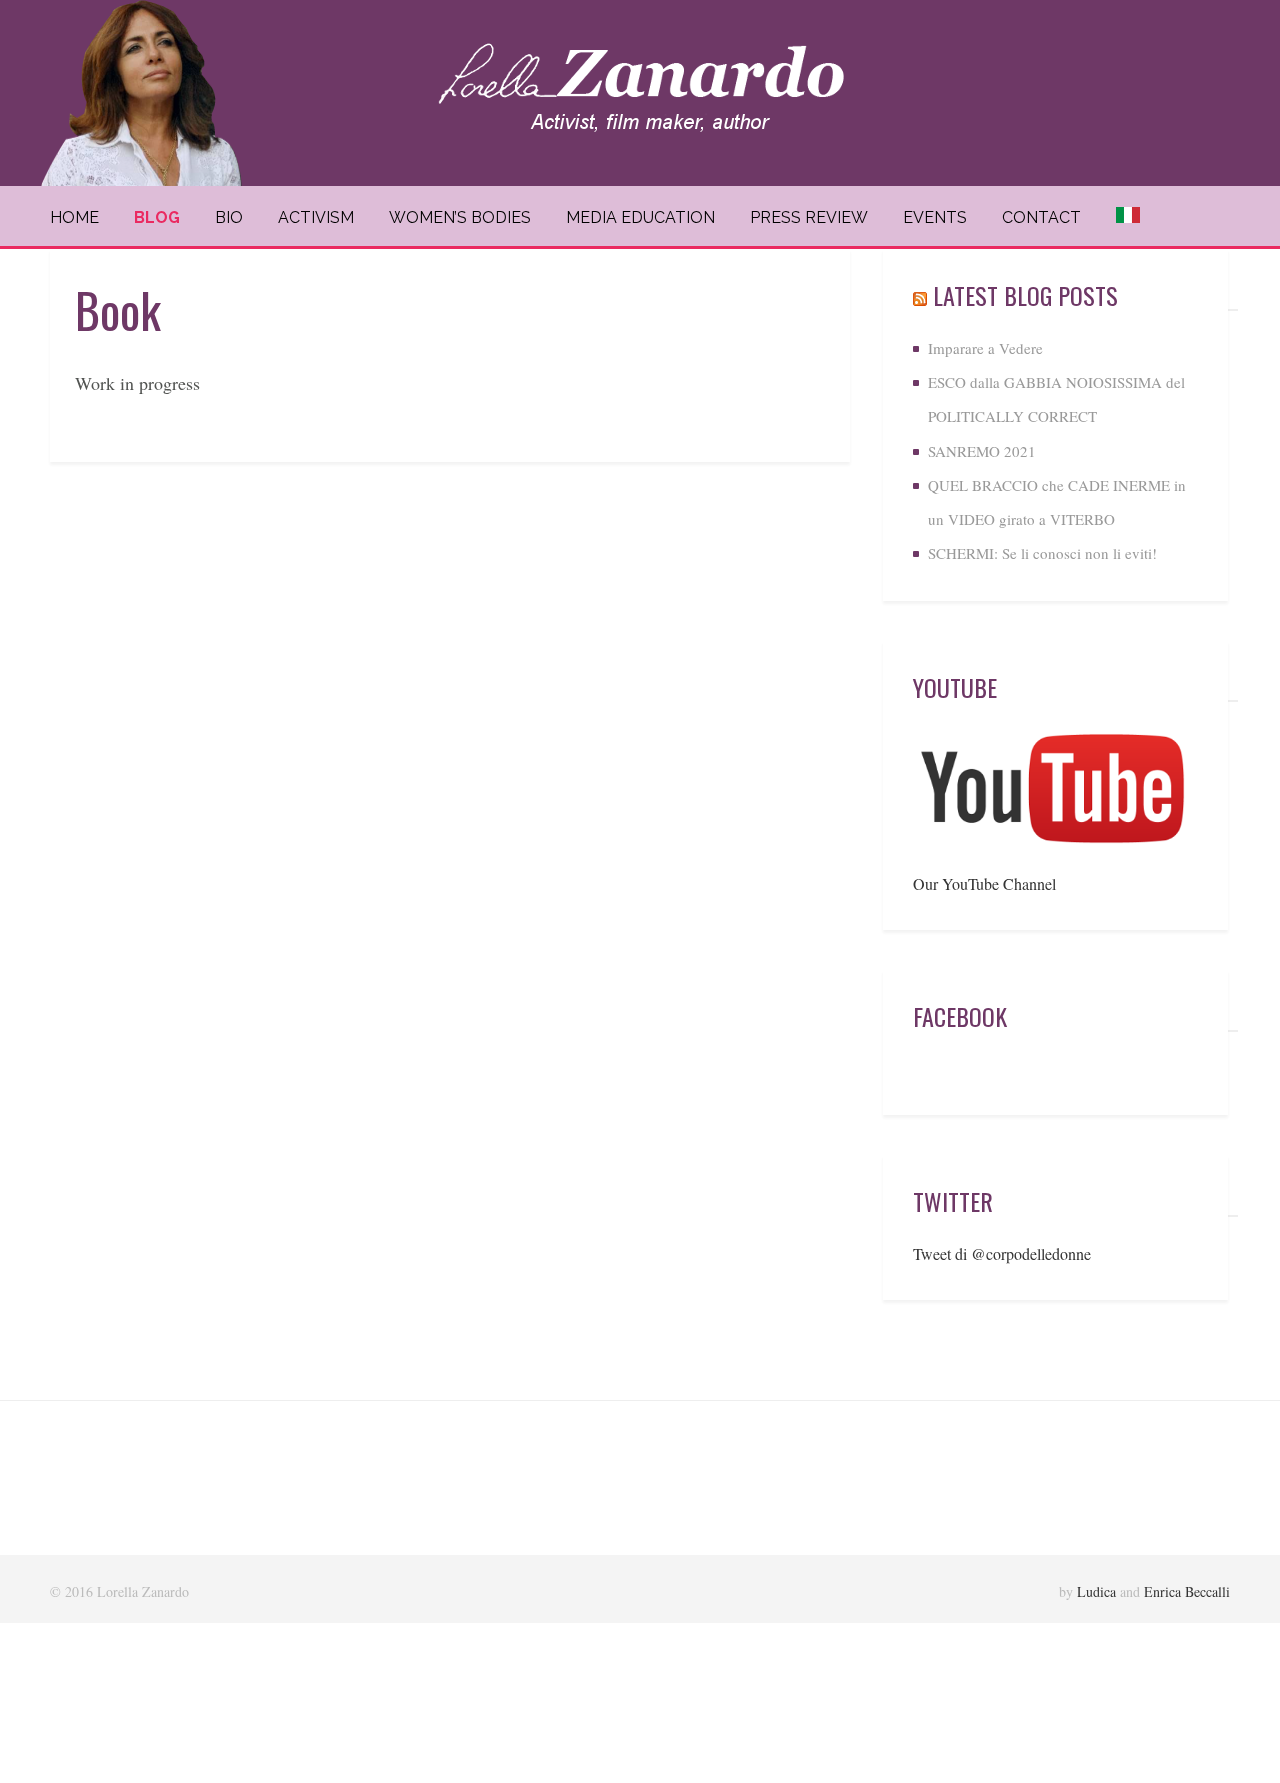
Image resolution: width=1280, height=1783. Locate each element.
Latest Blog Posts (1025, 295)
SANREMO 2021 (982, 451)
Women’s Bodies (460, 217)
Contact (1041, 217)
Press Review (809, 217)
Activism (316, 217)
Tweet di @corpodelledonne (1002, 1253)
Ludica (1096, 1591)
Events (935, 217)
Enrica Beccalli (1187, 1591)
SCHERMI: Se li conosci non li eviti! (1042, 553)
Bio (229, 217)
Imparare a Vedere (985, 348)
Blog (157, 217)
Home (74, 217)
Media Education (640, 217)
